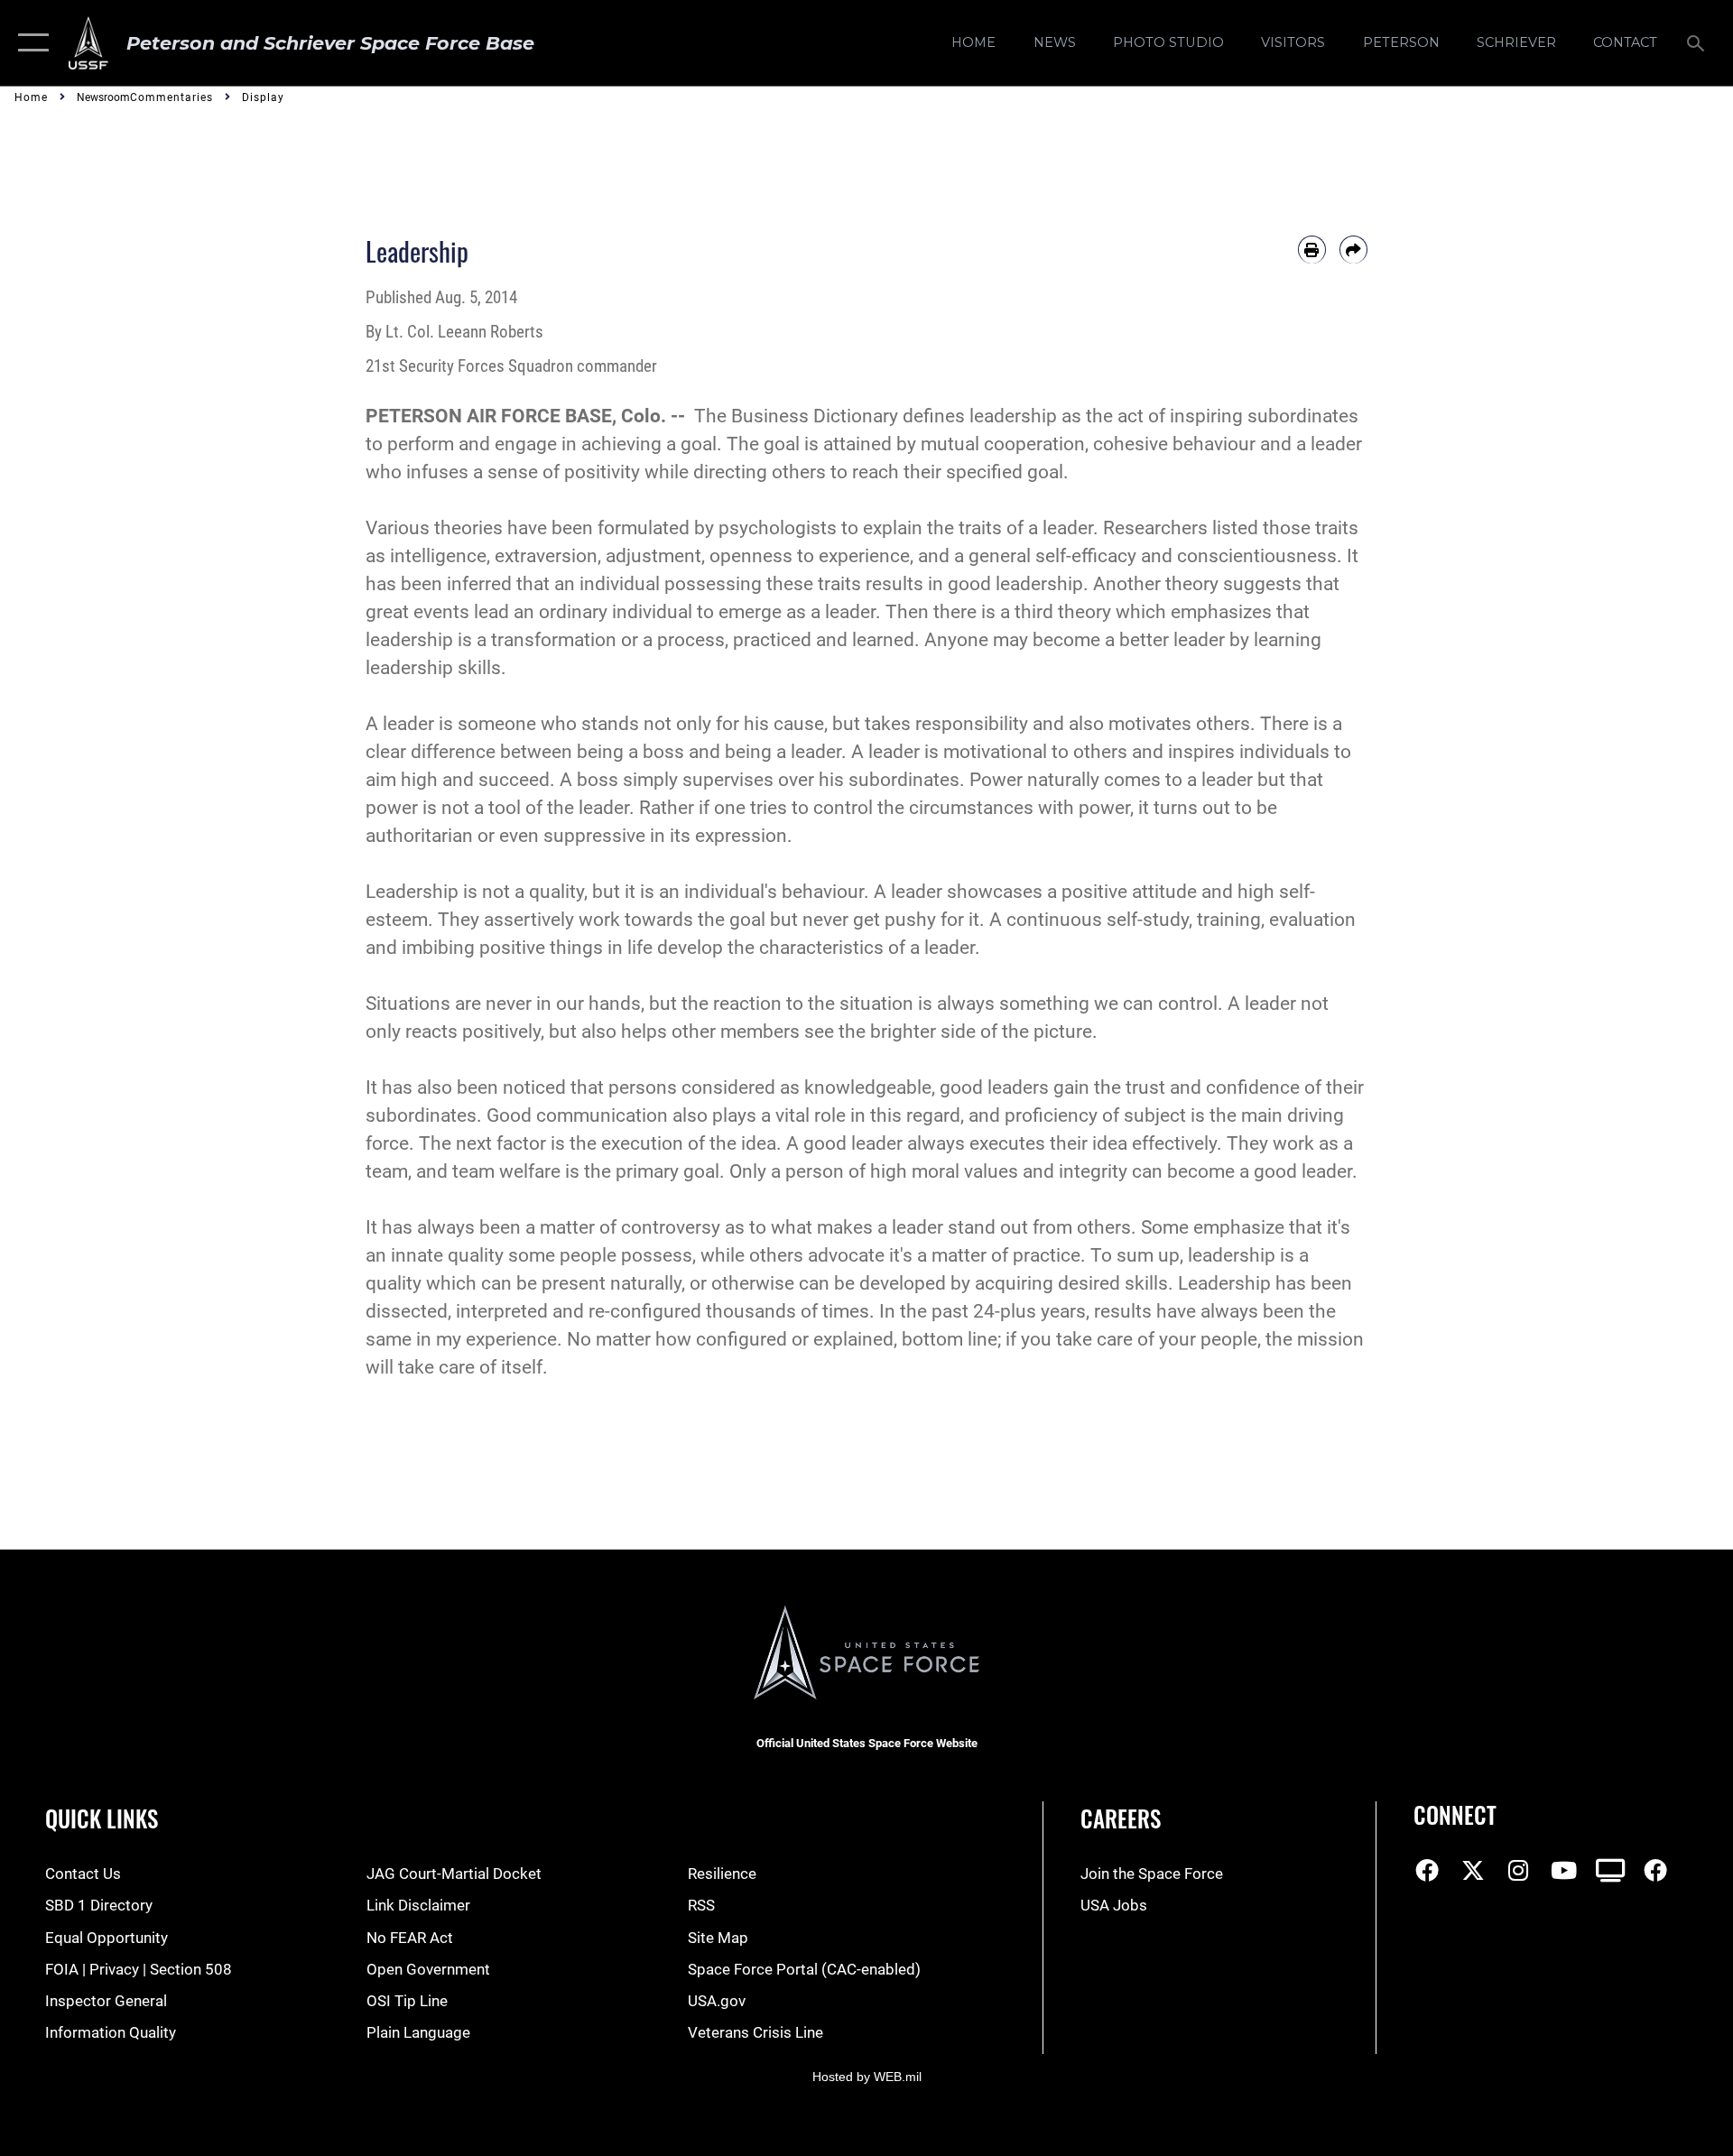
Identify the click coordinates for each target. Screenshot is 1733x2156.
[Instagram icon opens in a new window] (1518, 1870)
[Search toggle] (1697, 43)
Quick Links (102, 1818)
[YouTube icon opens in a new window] (1564, 1870)
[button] (29, 43)
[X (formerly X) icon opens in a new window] (1473, 1870)
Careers (1121, 1818)
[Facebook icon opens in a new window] (1427, 1870)
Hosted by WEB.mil (867, 2077)
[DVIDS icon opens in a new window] (1610, 1870)
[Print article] (1312, 250)
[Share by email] (1353, 250)
